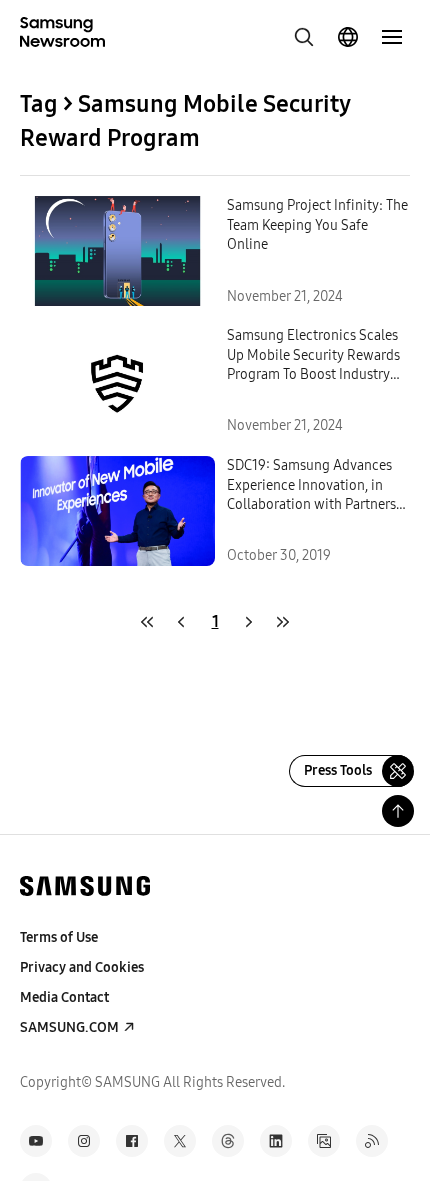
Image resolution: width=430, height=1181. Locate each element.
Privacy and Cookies (82, 967)
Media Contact (64, 997)
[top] (398, 811)
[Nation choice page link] (348, 37)
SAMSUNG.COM (69, 1027)
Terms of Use (59, 937)
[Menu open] (392, 37)
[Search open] (304, 37)
